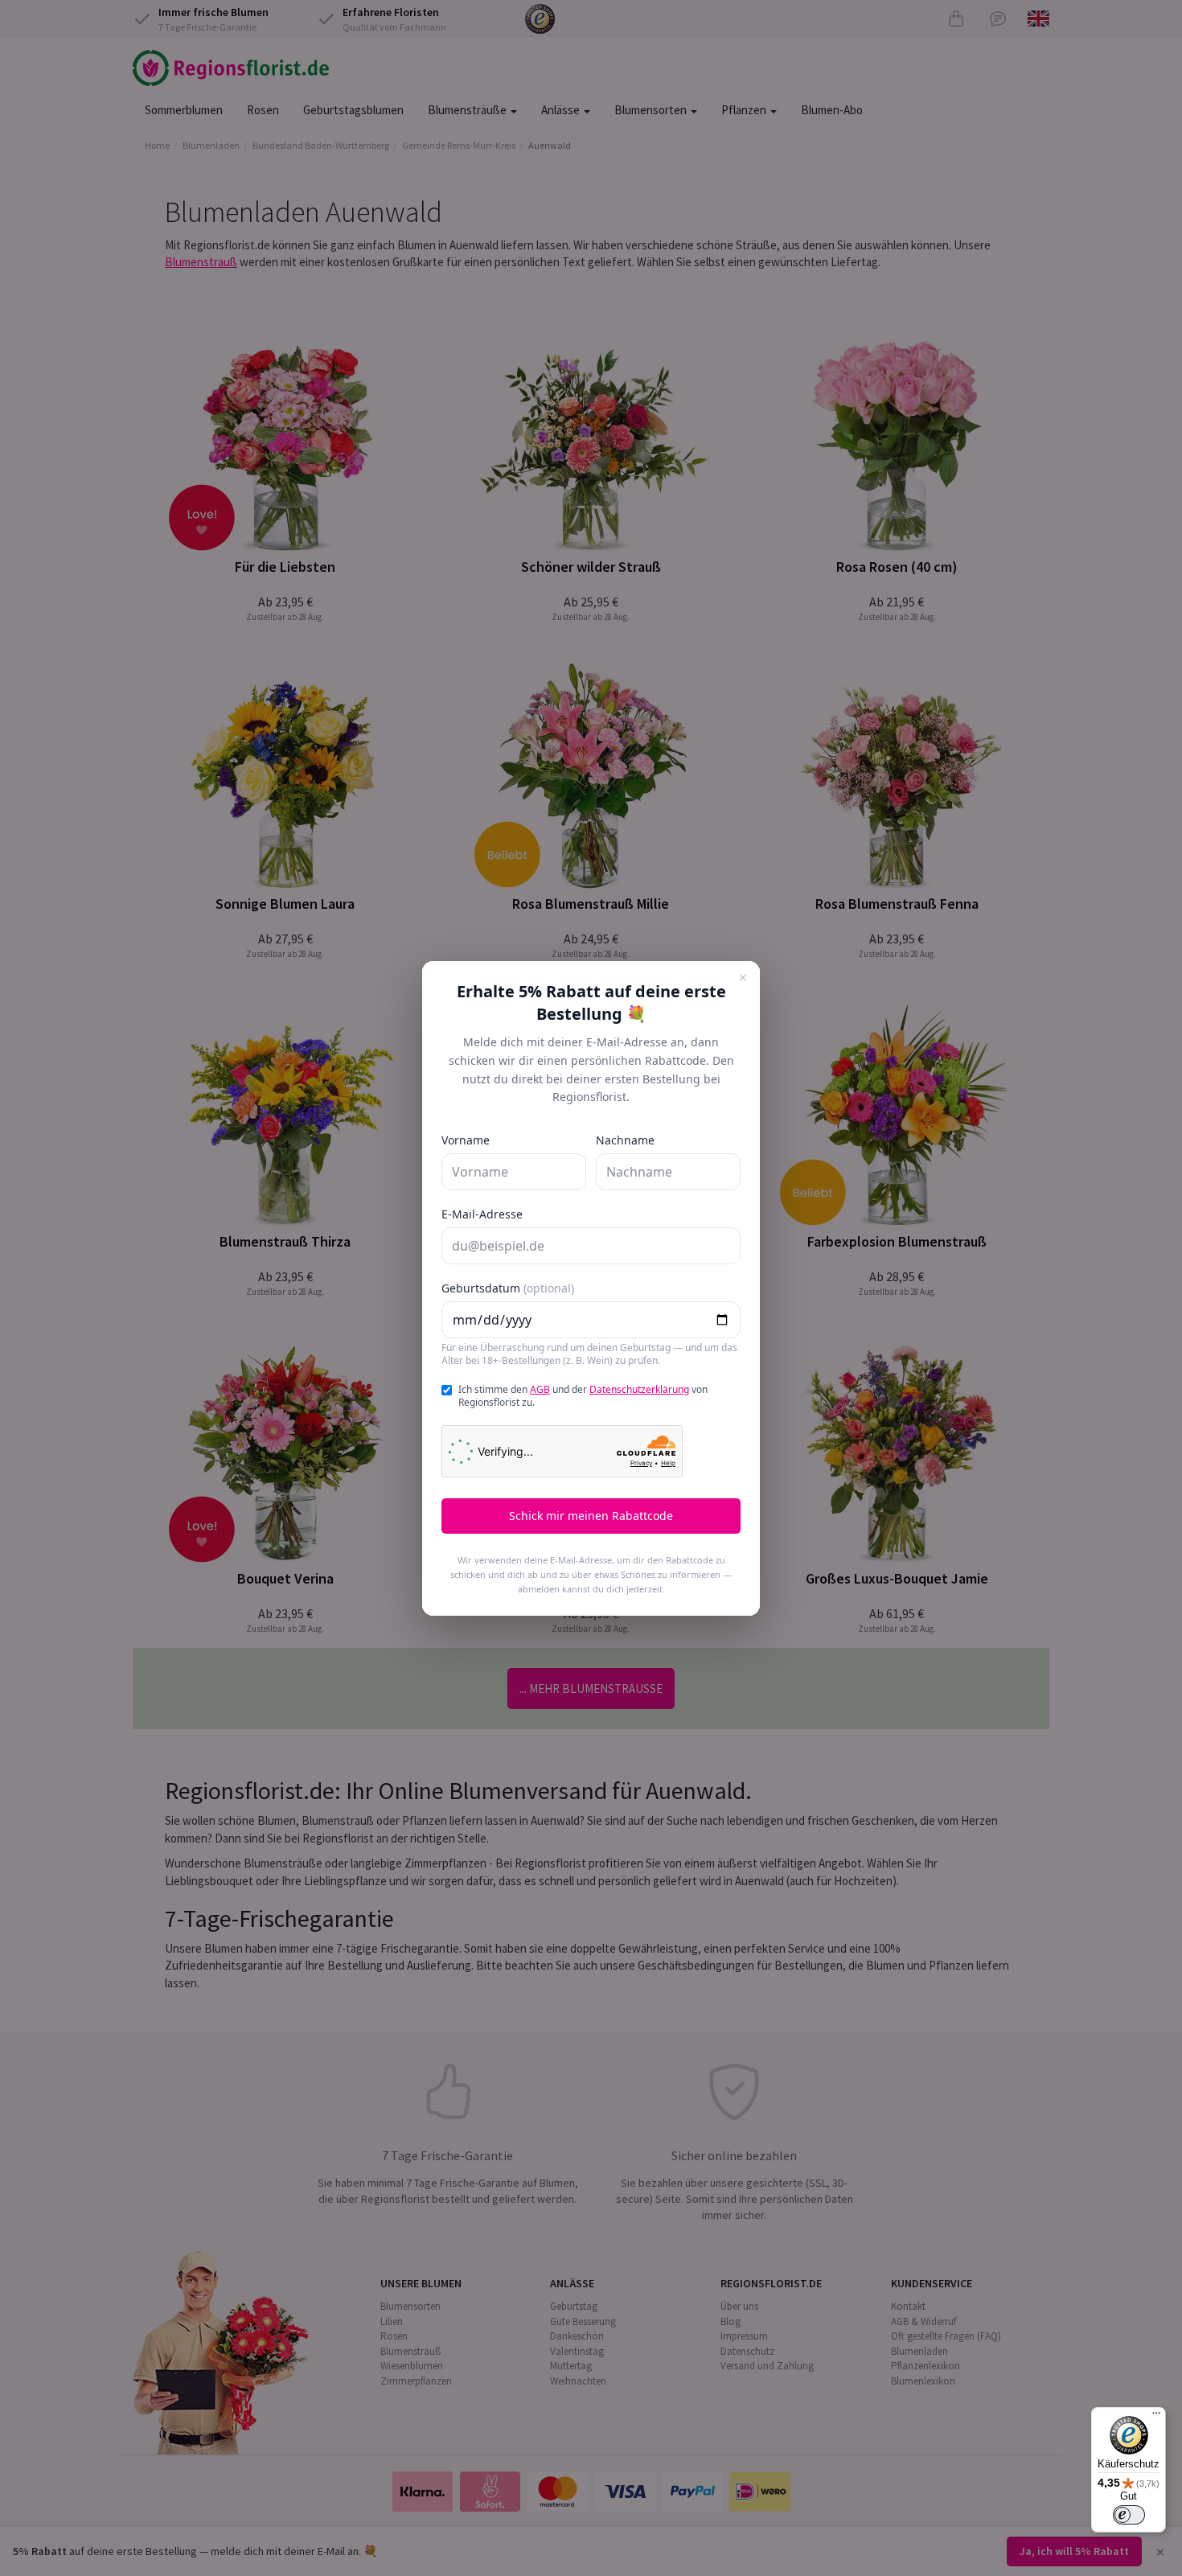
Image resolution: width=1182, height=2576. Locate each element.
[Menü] (1156, 2417)
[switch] (1129, 2515)
